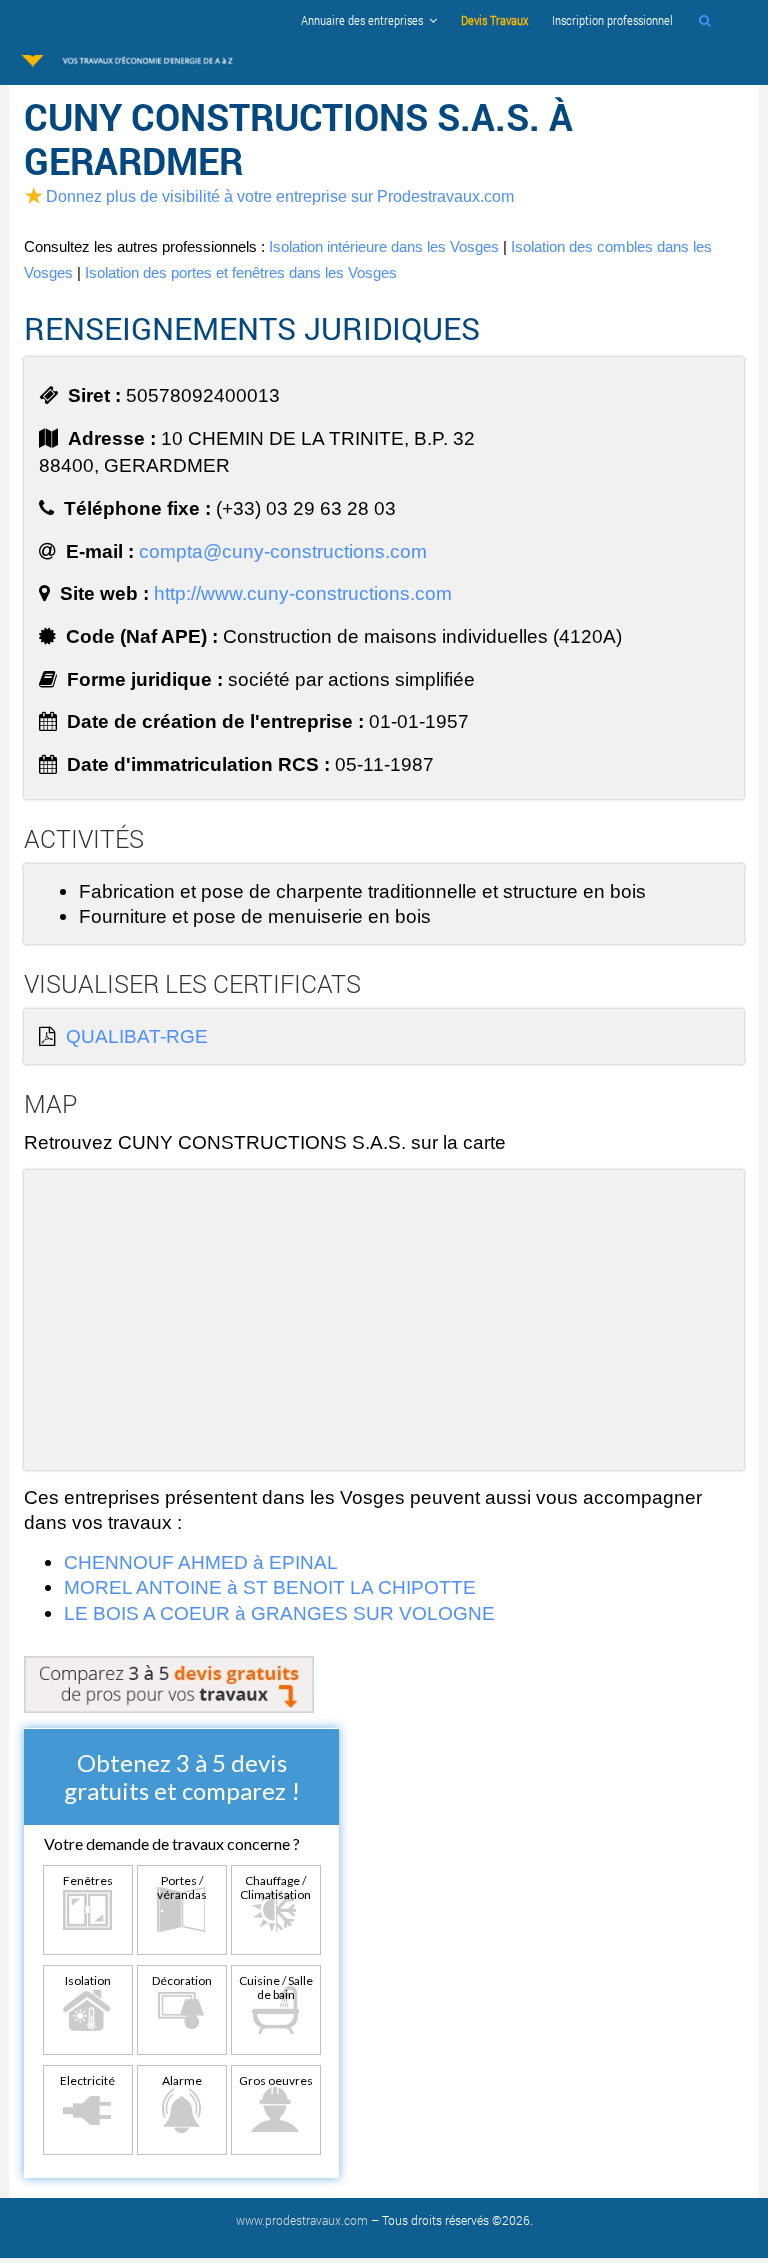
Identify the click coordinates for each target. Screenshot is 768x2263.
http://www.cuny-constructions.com (303, 593)
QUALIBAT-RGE (137, 1036)
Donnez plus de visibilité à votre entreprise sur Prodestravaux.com (280, 196)
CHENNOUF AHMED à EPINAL (201, 1562)
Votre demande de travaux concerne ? (172, 1843)
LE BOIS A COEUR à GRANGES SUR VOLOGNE (279, 1613)
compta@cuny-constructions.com (283, 551)
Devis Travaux (494, 20)
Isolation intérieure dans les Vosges (384, 246)
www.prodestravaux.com (302, 2220)
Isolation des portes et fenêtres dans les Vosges (241, 272)
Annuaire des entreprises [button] (365, 20)
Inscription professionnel (612, 20)
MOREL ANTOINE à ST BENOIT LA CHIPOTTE (270, 1587)
